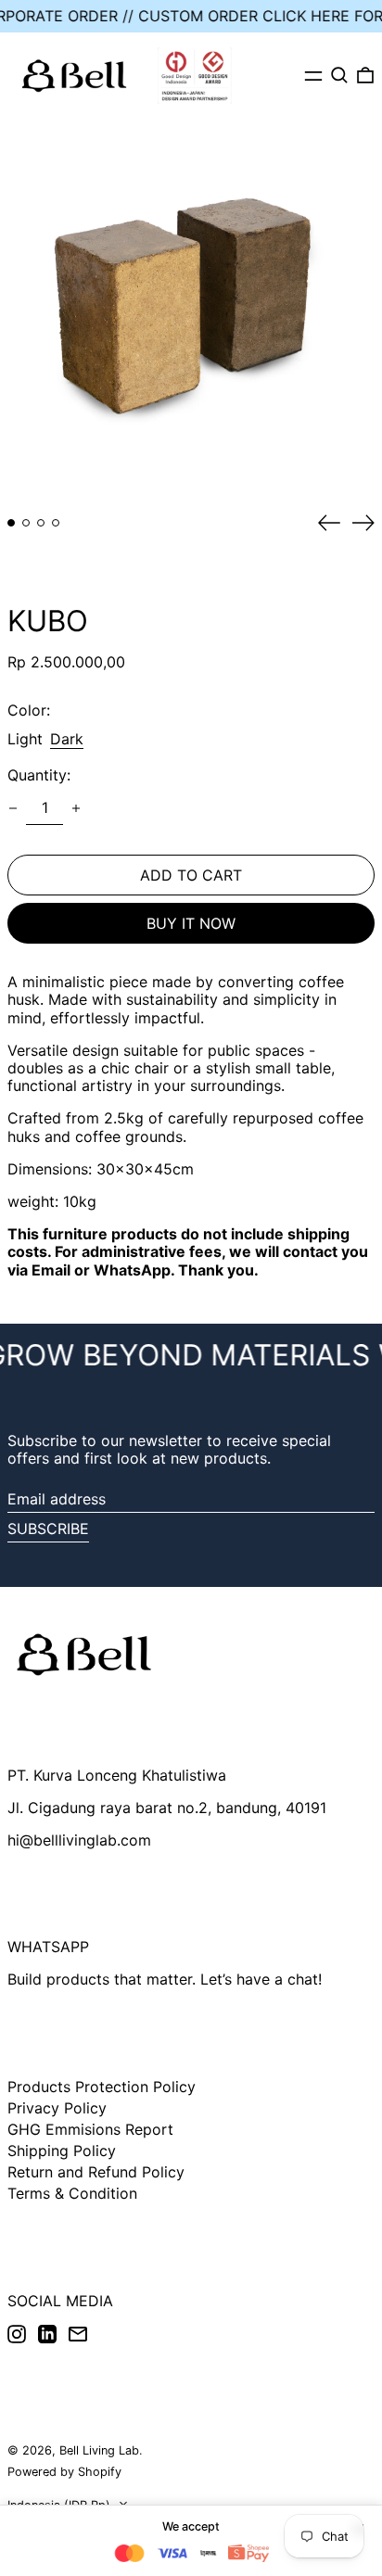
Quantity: (39, 775)
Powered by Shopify (64, 2472)
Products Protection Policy (102, 2087)
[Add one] (76, 808)
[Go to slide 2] (26, 523)
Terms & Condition (72, 2193)
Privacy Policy (57, 2108)
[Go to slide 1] (11, 523)
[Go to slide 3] (41, 523)
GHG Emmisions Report (90, 2129)
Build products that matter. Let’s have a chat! (165, 1979)
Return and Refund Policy (96, 2172)
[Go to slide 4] (56, 523)
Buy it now (191, 923)
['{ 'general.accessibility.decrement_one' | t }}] (13, 808)
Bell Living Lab (99, 2450)
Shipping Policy (62, 2151)
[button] (339, 75)
